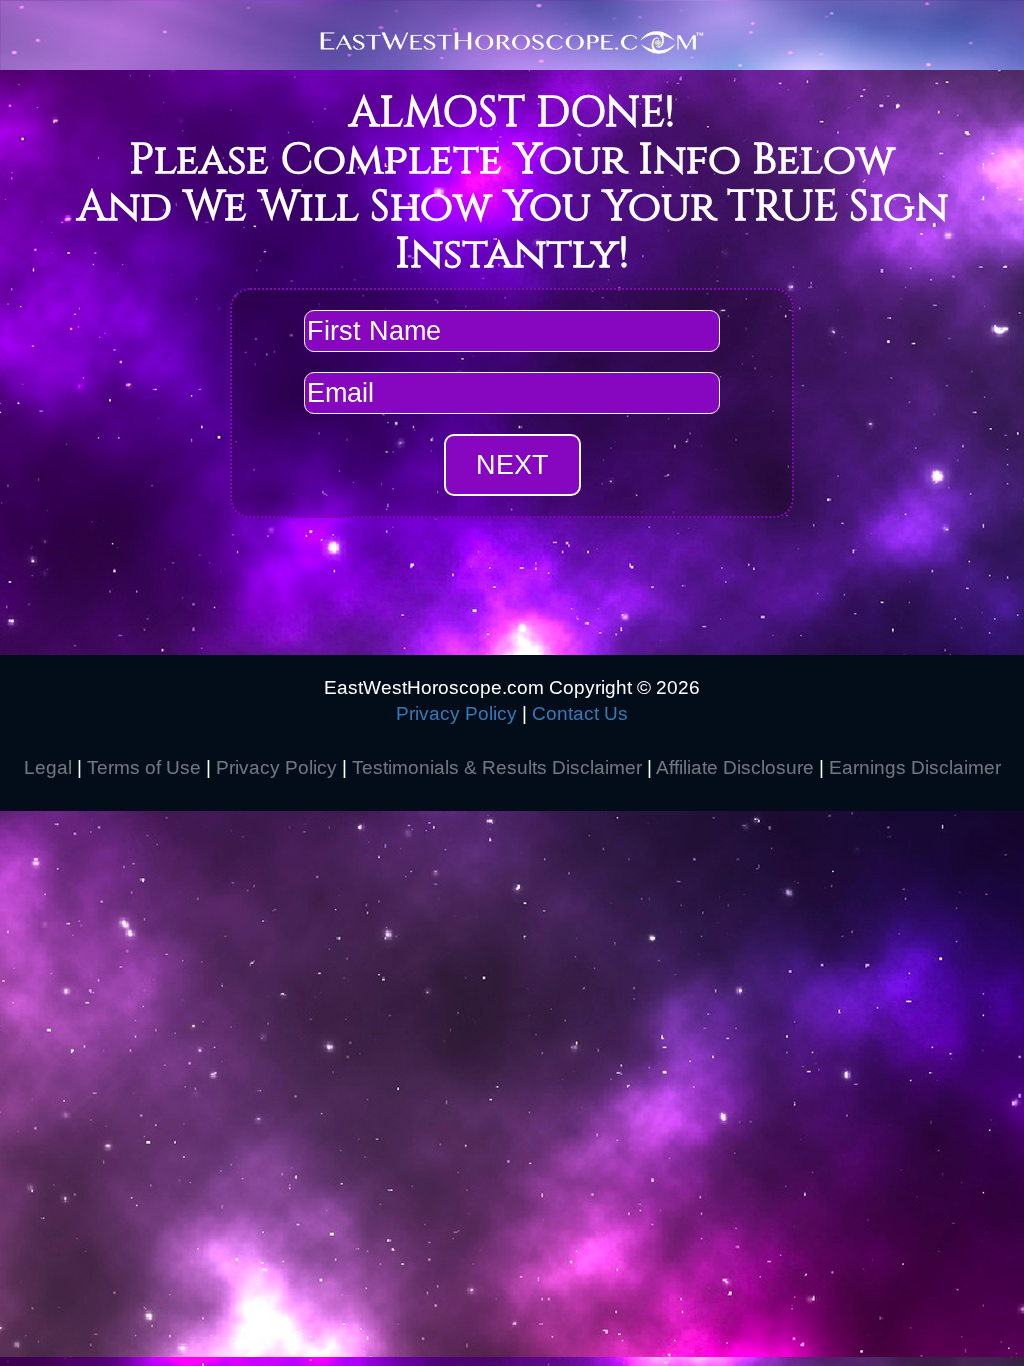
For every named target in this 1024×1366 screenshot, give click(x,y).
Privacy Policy (456, 713)
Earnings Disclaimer (915, 767)
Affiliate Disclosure (735, 767)
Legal (48, 767)
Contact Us (580, 713)
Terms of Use (144, 767)
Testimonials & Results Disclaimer (497, 767)
